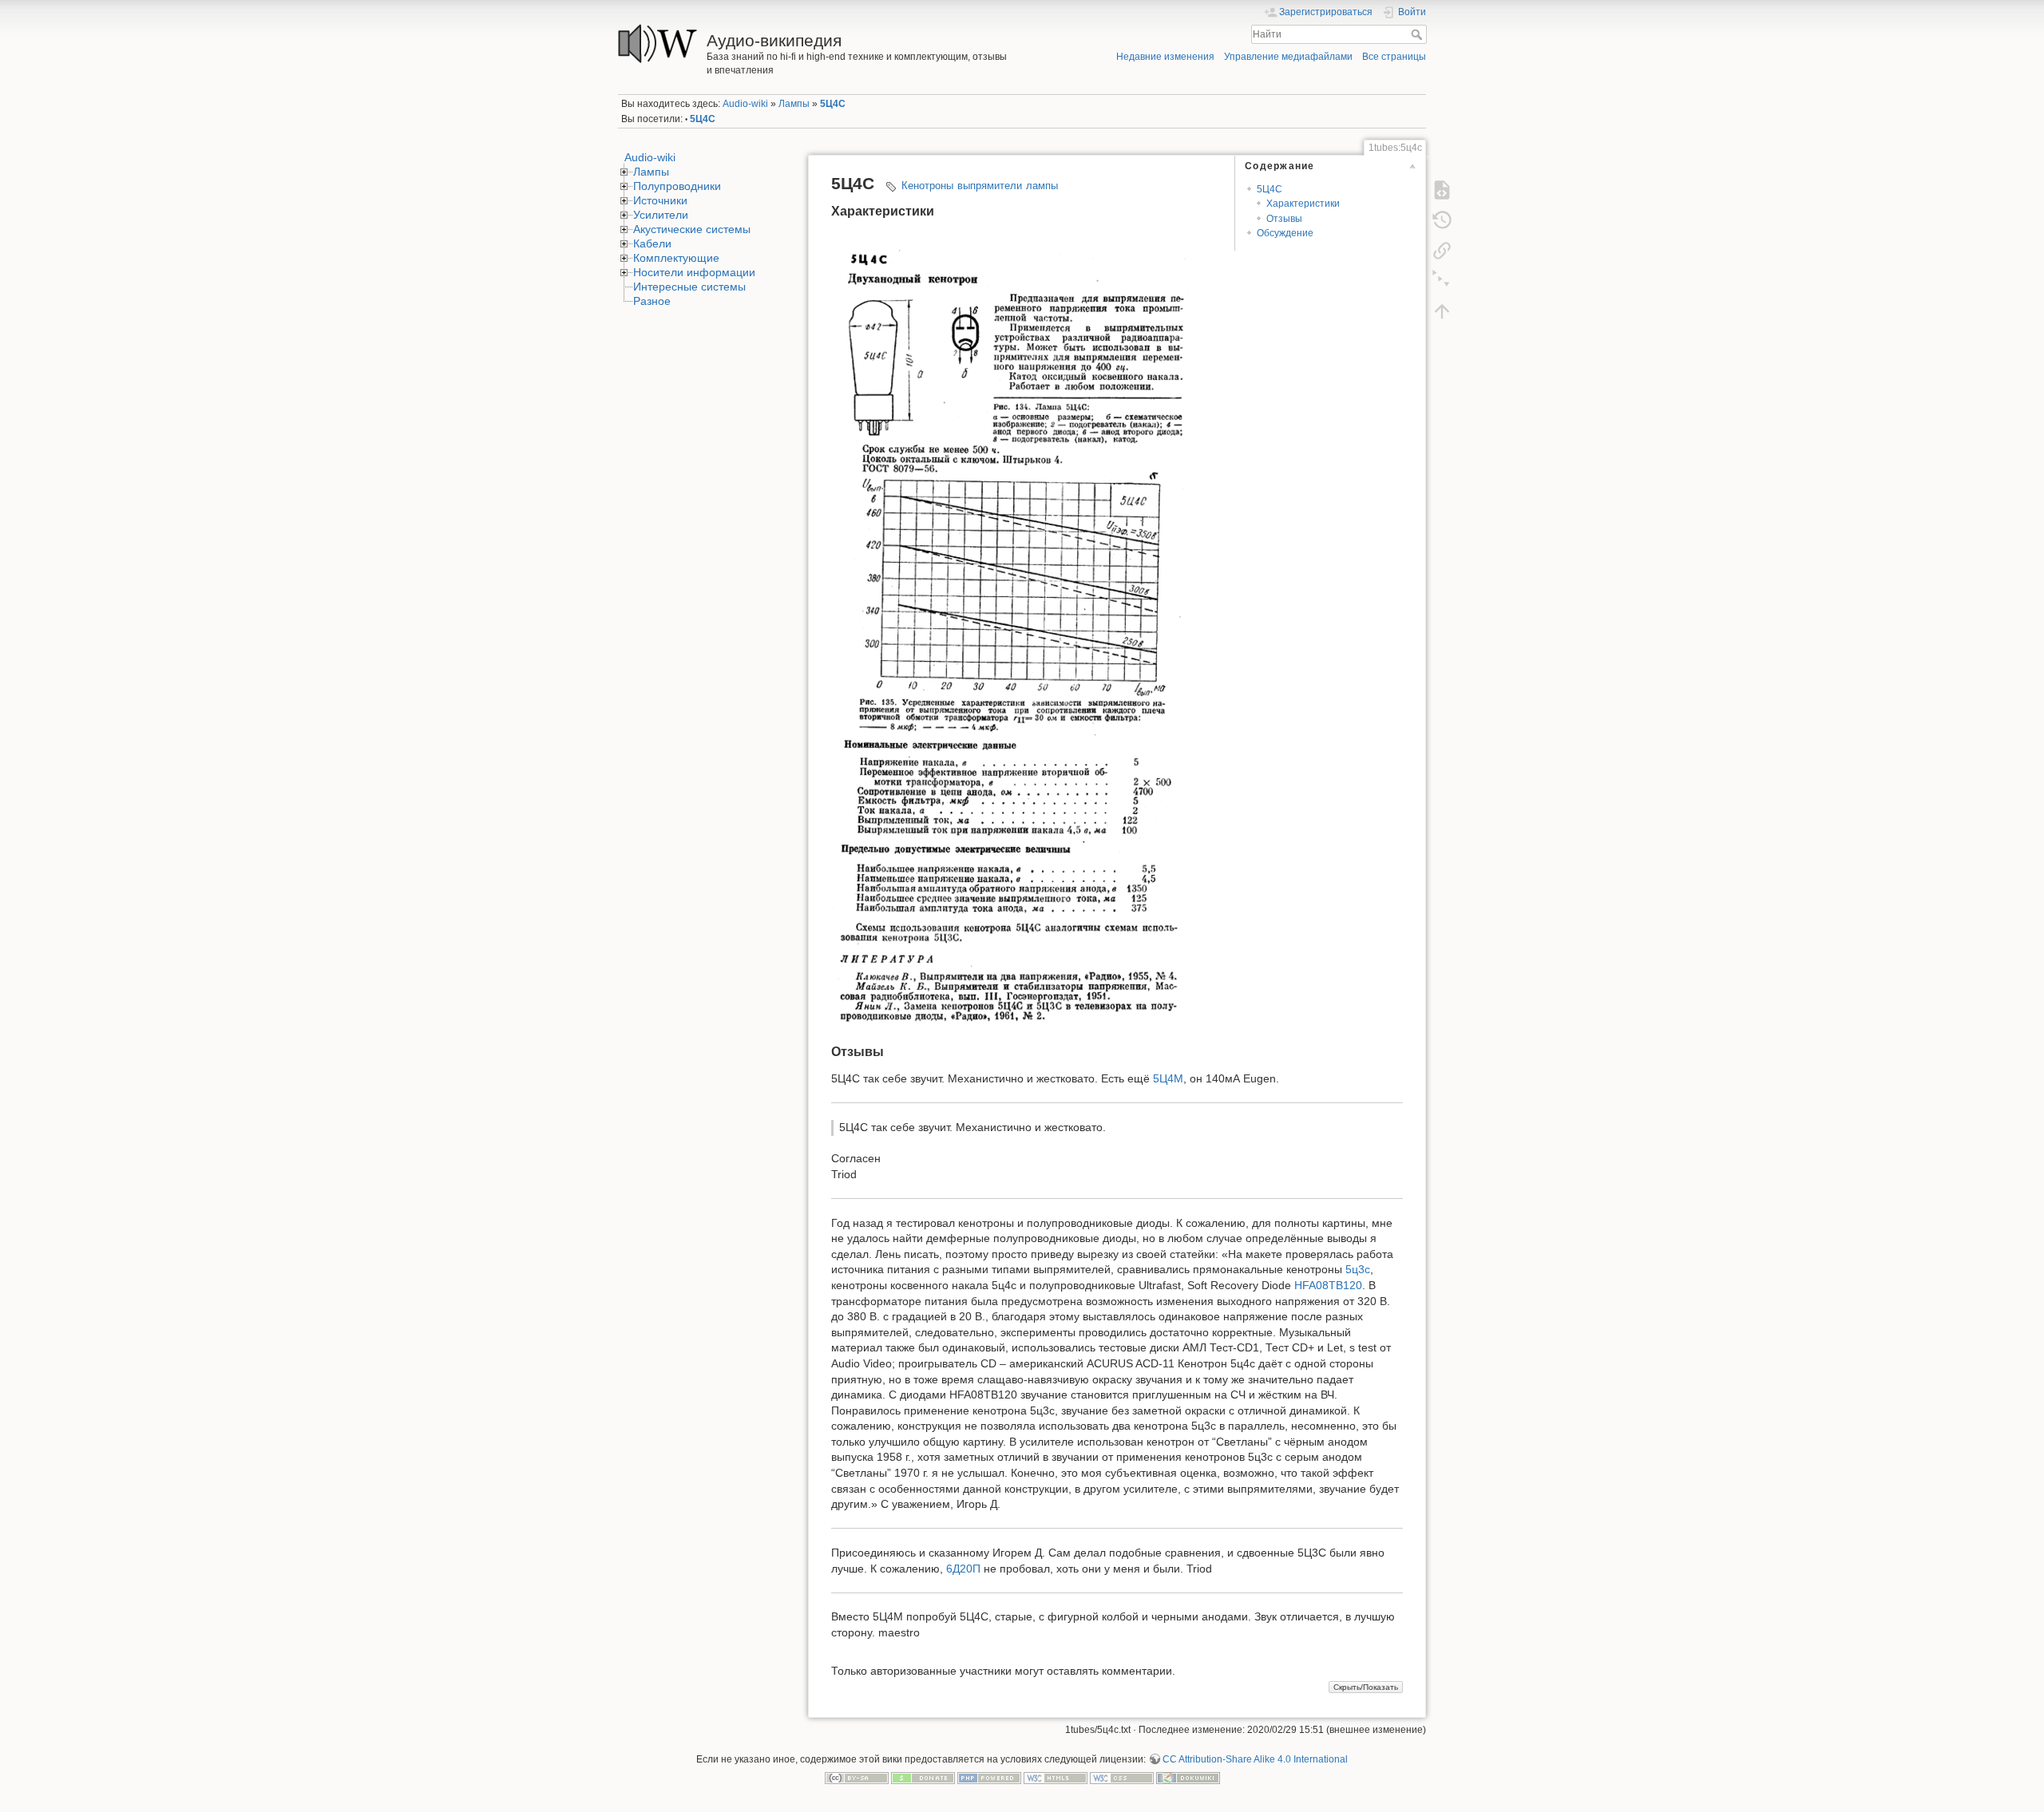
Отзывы (1284, 219)
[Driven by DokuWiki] (1188, 1778)
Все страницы (1394, 57)
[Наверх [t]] (1442, 311)
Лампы (794, 104)
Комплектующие (676, 258)
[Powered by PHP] (989, 1778)
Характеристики (1303, 204)
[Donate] (923, 1778)
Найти (1418, 34)
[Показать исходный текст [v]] (1442, 189)
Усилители (661, 215)
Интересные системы (689, 287)
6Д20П (963, 1569)
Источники (660, 200)
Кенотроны (927, 186)
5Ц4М (1168, 1078)
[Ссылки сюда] (1442, 250)
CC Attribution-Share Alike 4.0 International (1255, 1759)
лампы (1042, 186)
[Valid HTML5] (1056, 1778)
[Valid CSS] (1122, 1778)
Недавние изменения (1165, 57)
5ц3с (1358, 1269)
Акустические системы (692, 229)
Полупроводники (677, 186)
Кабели (652, 243)
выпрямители (990, 186)
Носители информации (694, 272)
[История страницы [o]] (1442, 220)
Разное (652, 301)
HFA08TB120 (1328, 1285)
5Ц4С (833, 104)
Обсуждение (1285, 233)
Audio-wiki (745, 104)
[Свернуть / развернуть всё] (1442, 280)
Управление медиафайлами (1288, 57)
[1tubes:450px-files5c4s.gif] (1011, 629)
